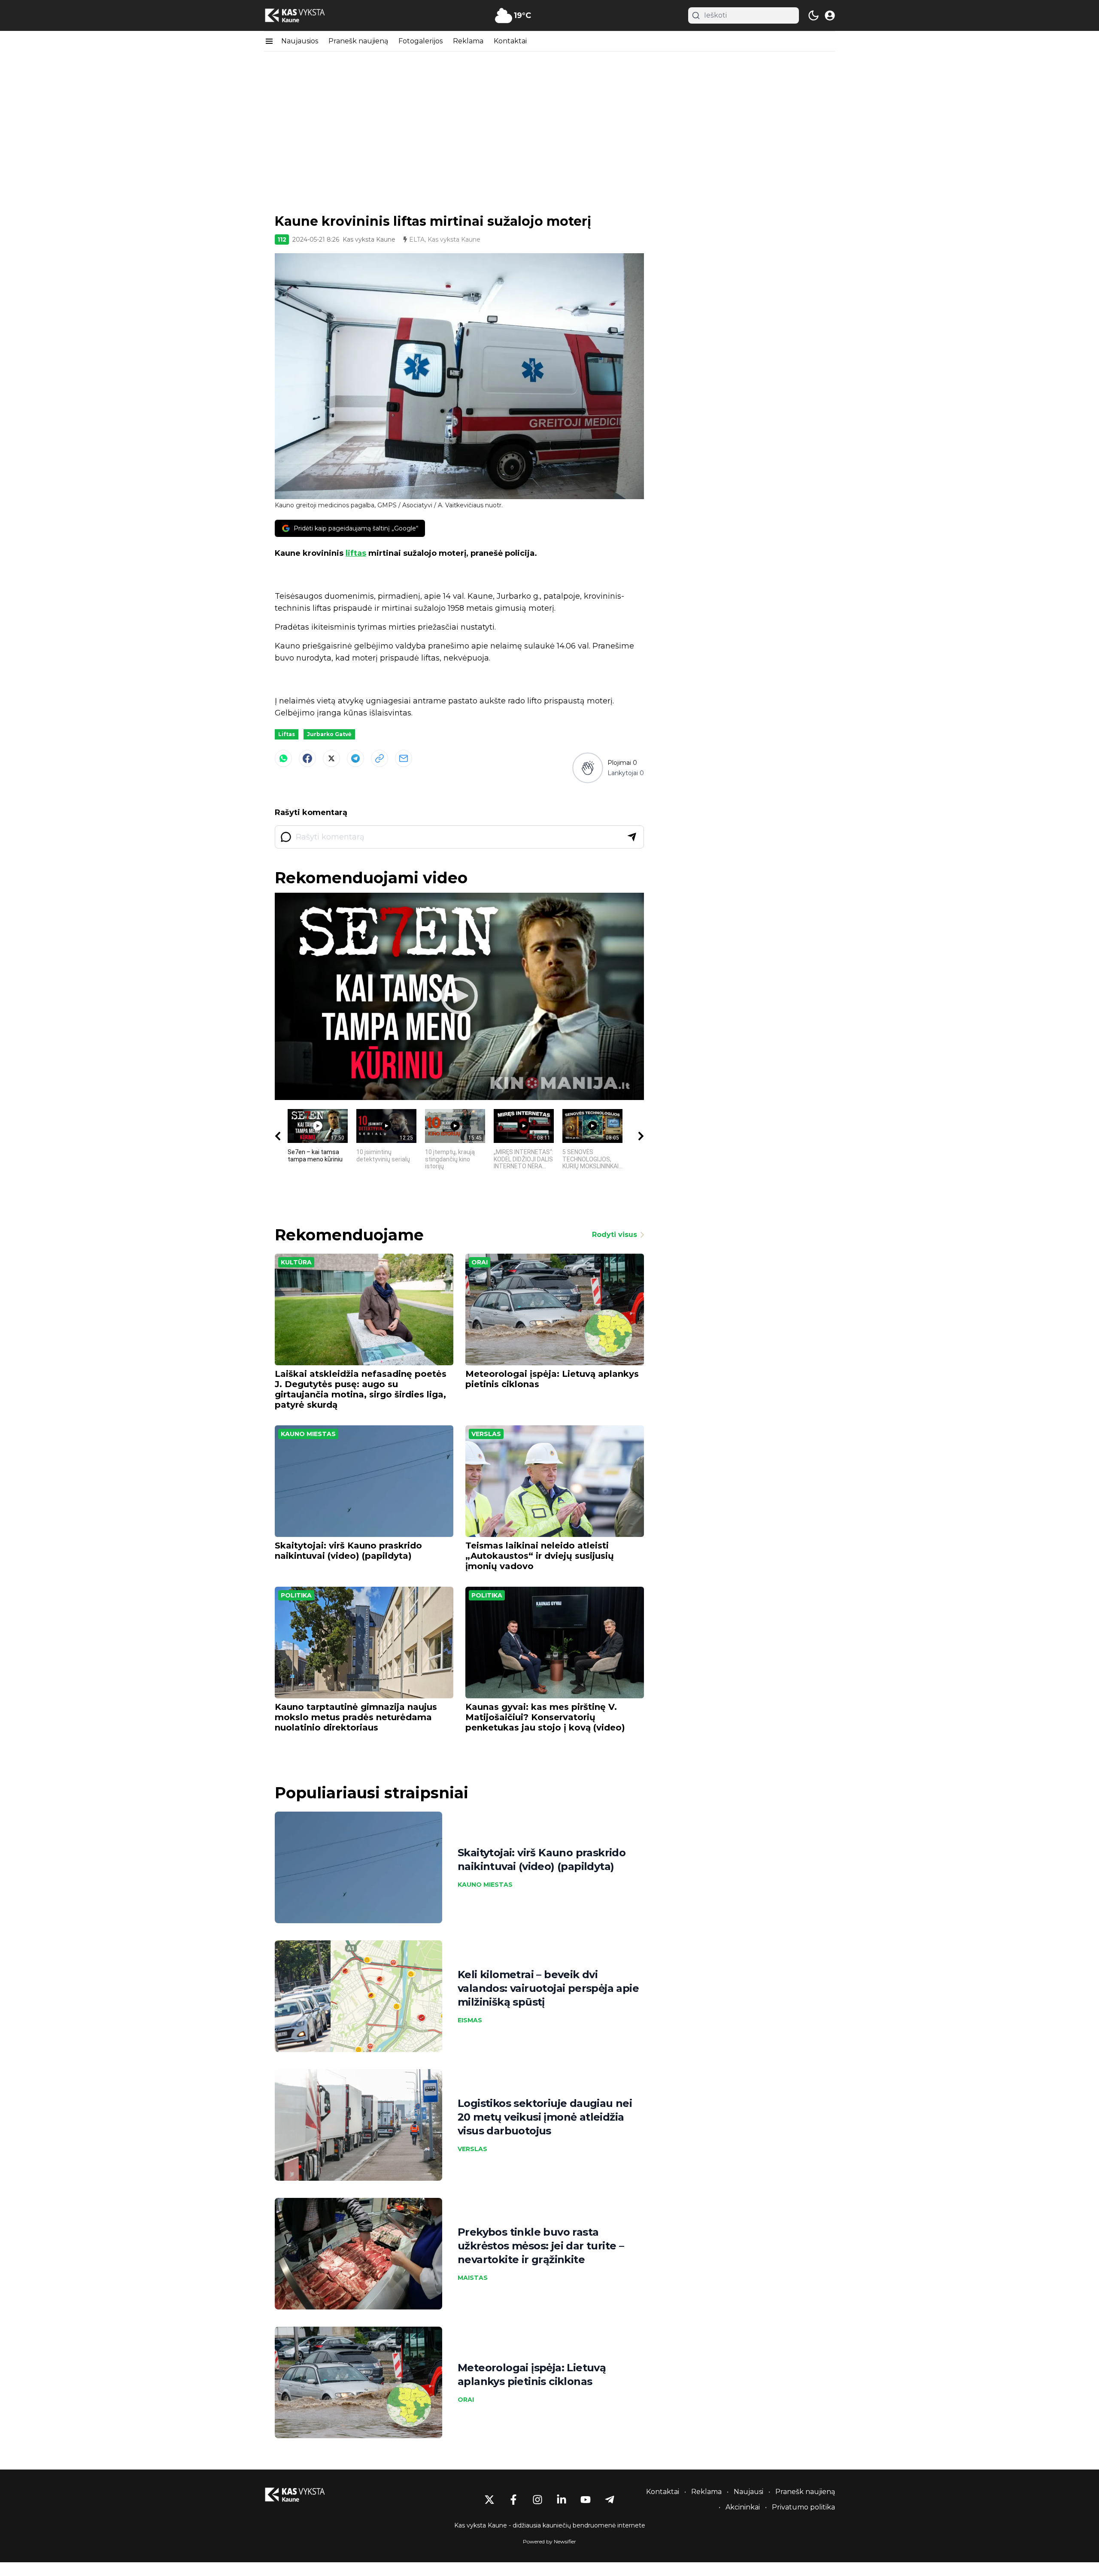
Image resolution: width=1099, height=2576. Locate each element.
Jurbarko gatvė (329, 734)
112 (282, 239)
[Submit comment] (632, 837)
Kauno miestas (308, 1434)
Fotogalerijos (420, 41)
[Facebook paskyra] (513, 2500)
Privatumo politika (803, 2507)
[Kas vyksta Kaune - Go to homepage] (303, 2495)
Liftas (287, 734)
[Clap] (587, 768)
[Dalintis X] (331, 758)
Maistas (473, 2278)
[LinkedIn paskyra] (562, 2500)
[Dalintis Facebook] (307, 758)
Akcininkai (743, 2507)
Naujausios (300, 41)
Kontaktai (510, 41)
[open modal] (830, 15)
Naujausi (748, 2492)
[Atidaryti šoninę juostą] (269, 41)
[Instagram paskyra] (537, 2500)
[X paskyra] (489, 2500)
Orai (480, 1262)
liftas (356, 553)
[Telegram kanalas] (610, 2500)
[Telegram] (355, 758)
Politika (296, 1595)
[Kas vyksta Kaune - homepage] (303, 16)
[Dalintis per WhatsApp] (283, 758)
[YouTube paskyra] (586, 2500)
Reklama (468, 41)
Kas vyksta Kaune (369, 239)
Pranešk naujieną (358, 41)
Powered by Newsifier (549, 2541)
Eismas (470, 2020)
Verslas (486, 1434)
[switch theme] (814, 15)
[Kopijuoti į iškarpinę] (379, 758)
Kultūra (296, 1262)
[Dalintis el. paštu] (404, 758)
